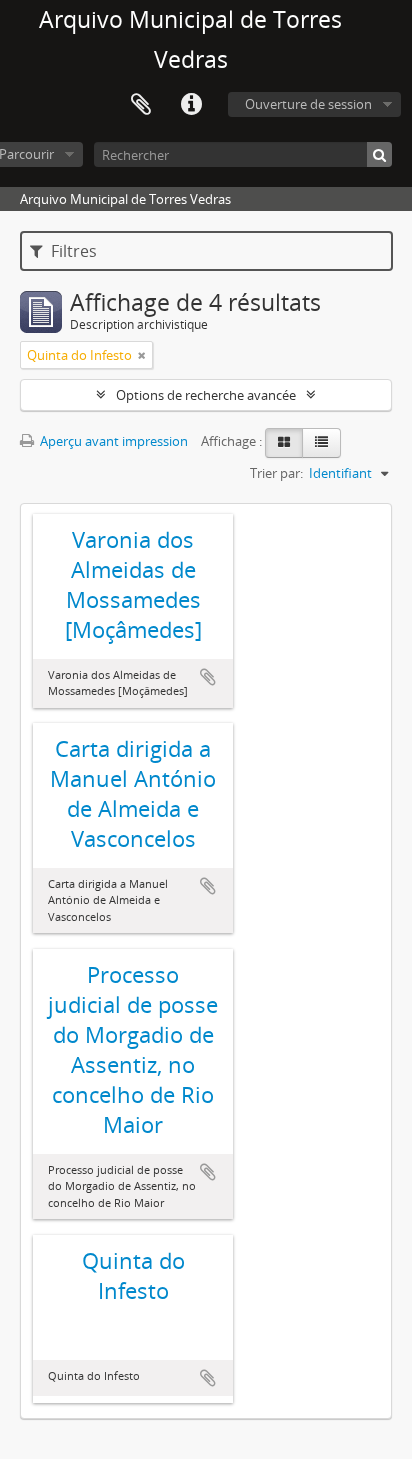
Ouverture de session (308, 104)
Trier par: (276, 473)
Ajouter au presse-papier (208, 677)
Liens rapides (191, 105)
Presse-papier (141, 105)
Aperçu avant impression (112, 441)
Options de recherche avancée (206, 395)
